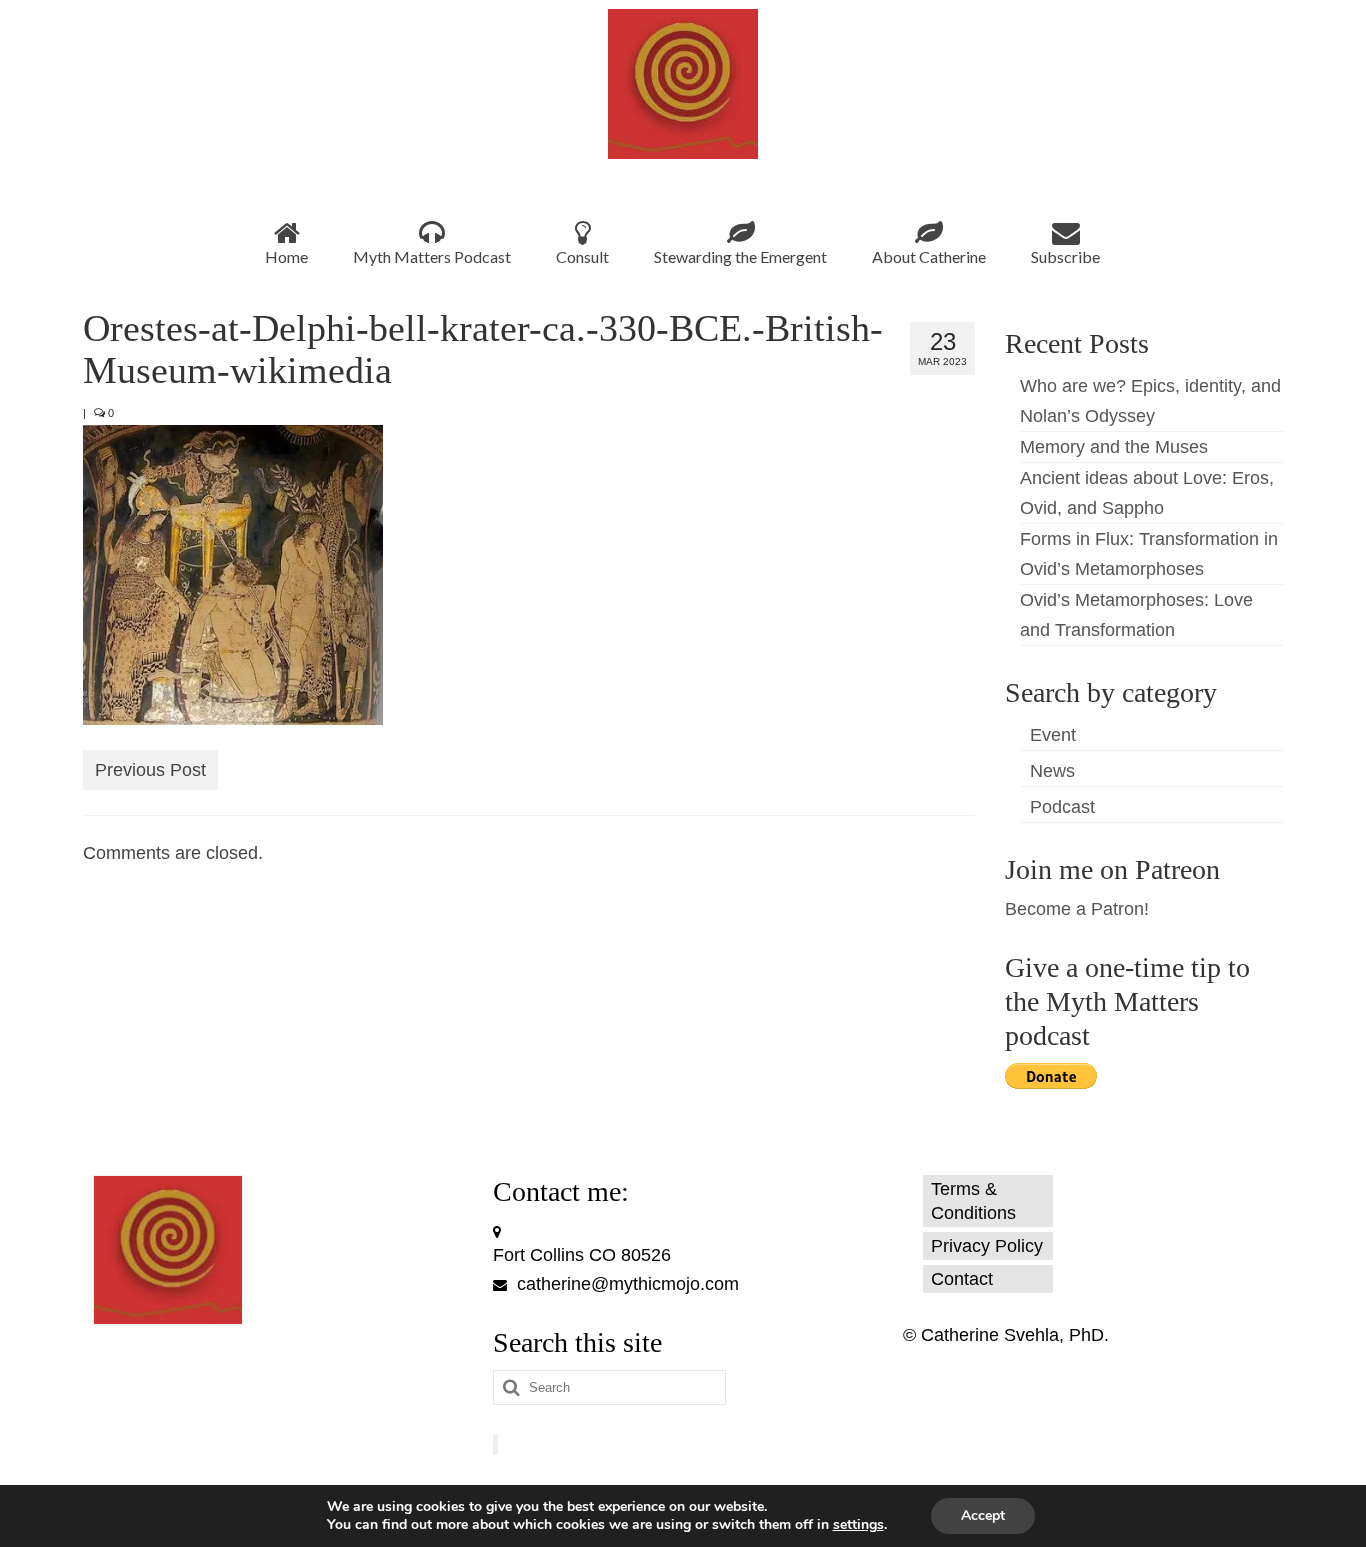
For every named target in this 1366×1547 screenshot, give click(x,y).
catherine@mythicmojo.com (625, 1284)
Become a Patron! (1077, 909)
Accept (983, 1515)
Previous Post (150, 770)
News (1052, 771)
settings (858, 1525)
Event (1053, 735)
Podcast (1062, 807)
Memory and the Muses (1114, 447)
